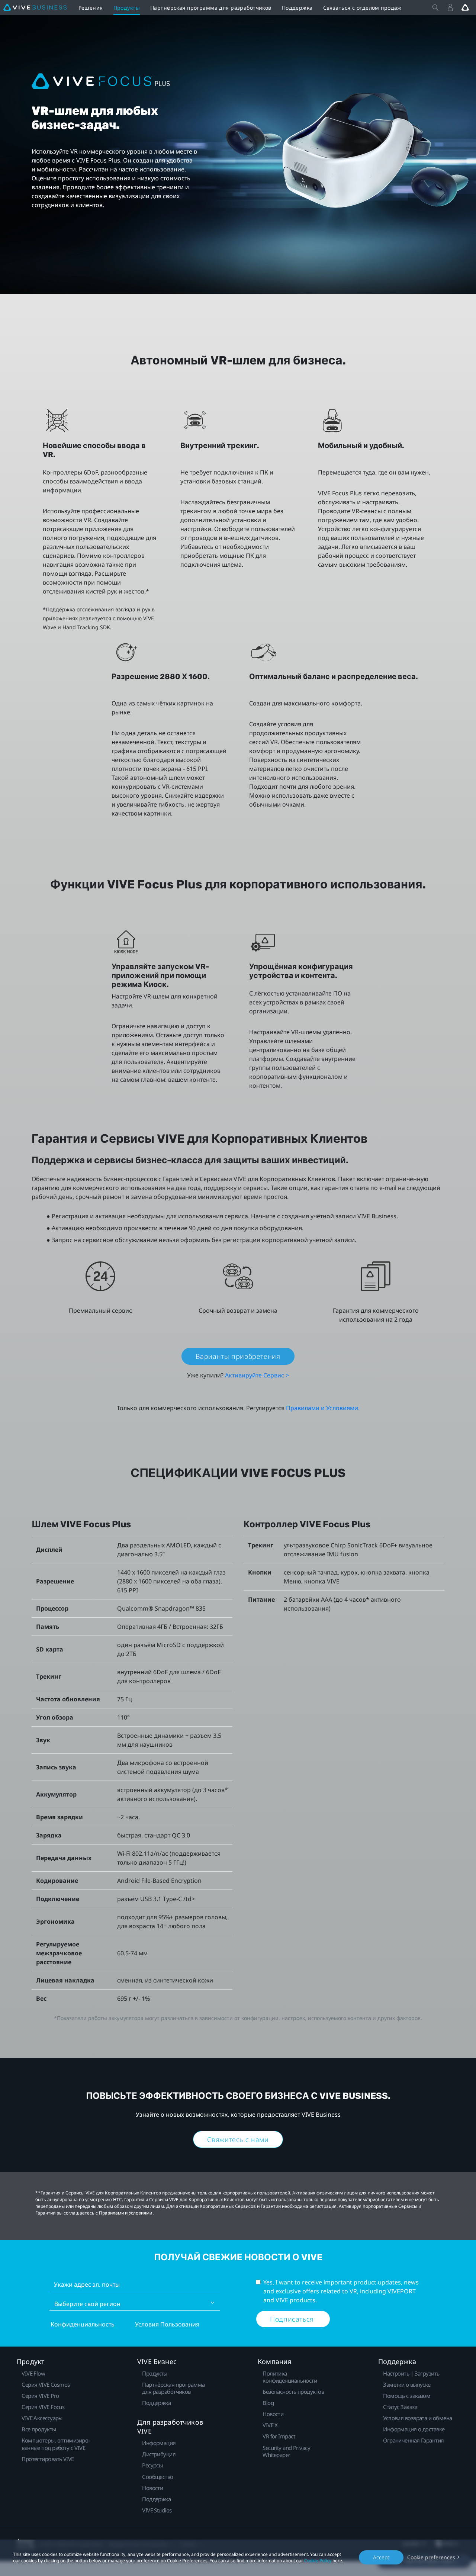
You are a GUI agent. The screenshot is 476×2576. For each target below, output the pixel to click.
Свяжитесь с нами (238, 2139)
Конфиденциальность (83, 2324)
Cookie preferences (431, 2557)
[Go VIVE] (465, 7)
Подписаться (293, 2319)
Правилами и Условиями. (323, 1408)
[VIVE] (35, 7)
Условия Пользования (167, 2324)
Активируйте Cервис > (257, 1375)
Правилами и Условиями (126, 2213)
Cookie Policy (318, 2561)
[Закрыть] (435, 7)
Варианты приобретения (238, 1356)
